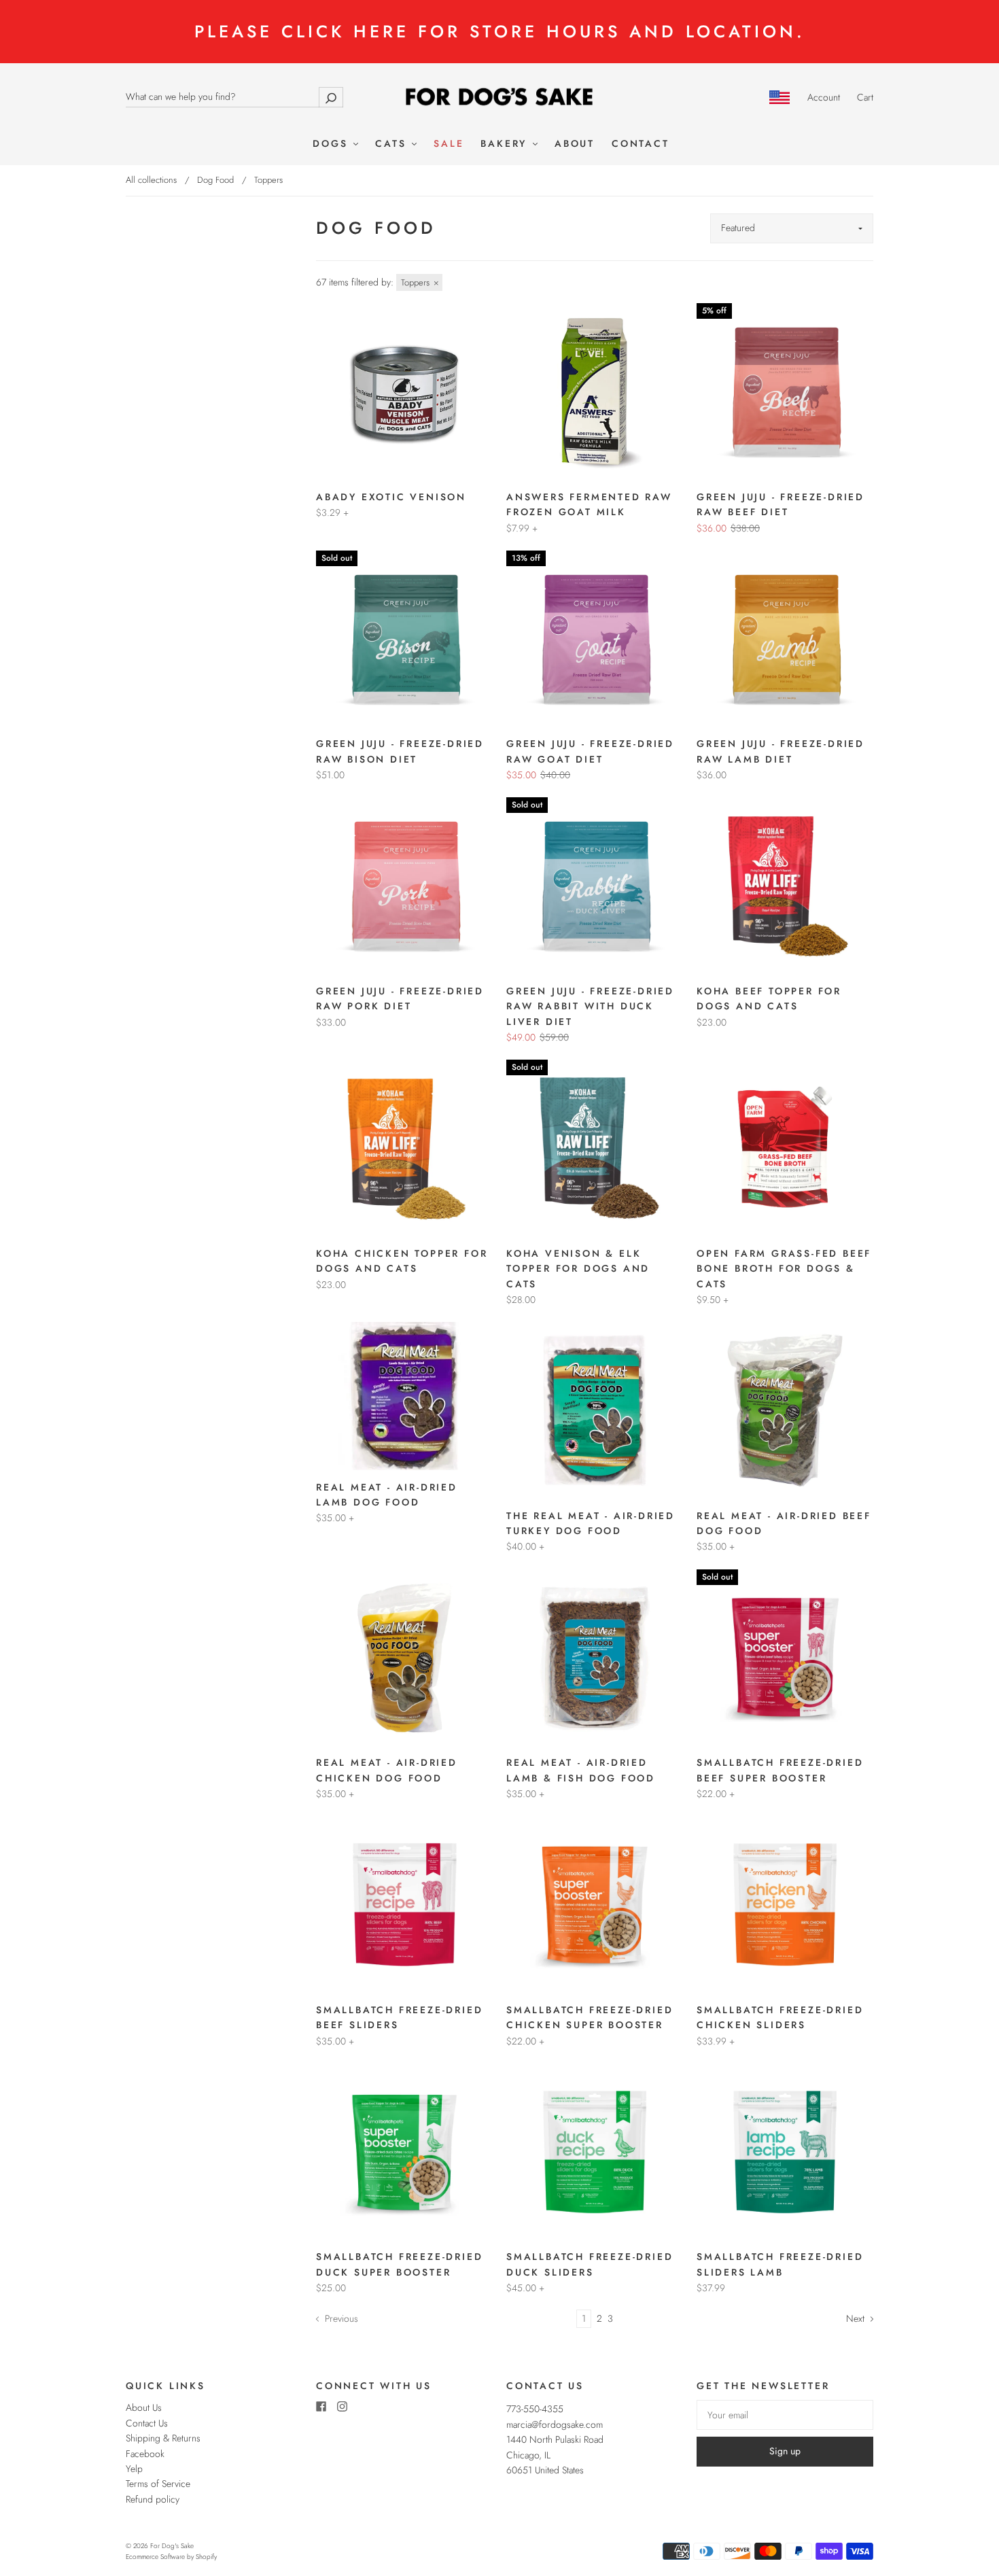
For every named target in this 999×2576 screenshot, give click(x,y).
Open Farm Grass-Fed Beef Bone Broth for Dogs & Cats (784, 1269)
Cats (393, 144)
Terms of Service (158, 2484)
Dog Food (215, 180)
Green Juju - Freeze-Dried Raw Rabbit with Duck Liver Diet (590, 1006)
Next (857, 2318)
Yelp (134, 2469)
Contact (641, 144)
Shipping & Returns (163, 2438)
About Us (144, 2407)
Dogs (332, 144)
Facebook (145, 2454)
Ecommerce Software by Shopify (171, 2557)
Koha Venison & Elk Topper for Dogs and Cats (578, 1269)
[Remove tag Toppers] (419, 282)
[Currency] (780, 97)
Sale (449, 144)
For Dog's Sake (172, 2546)
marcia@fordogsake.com (555, 2424)
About (575, 144)
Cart (865, 97)
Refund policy (153, 2499)
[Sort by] (792, 228)
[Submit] (331, 97)
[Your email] (785, 2415)
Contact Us (147, 2423)
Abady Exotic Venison (391, 497)
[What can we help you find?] (234, 97)
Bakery (506, 144)
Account (824, 97)
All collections (151, 180)
